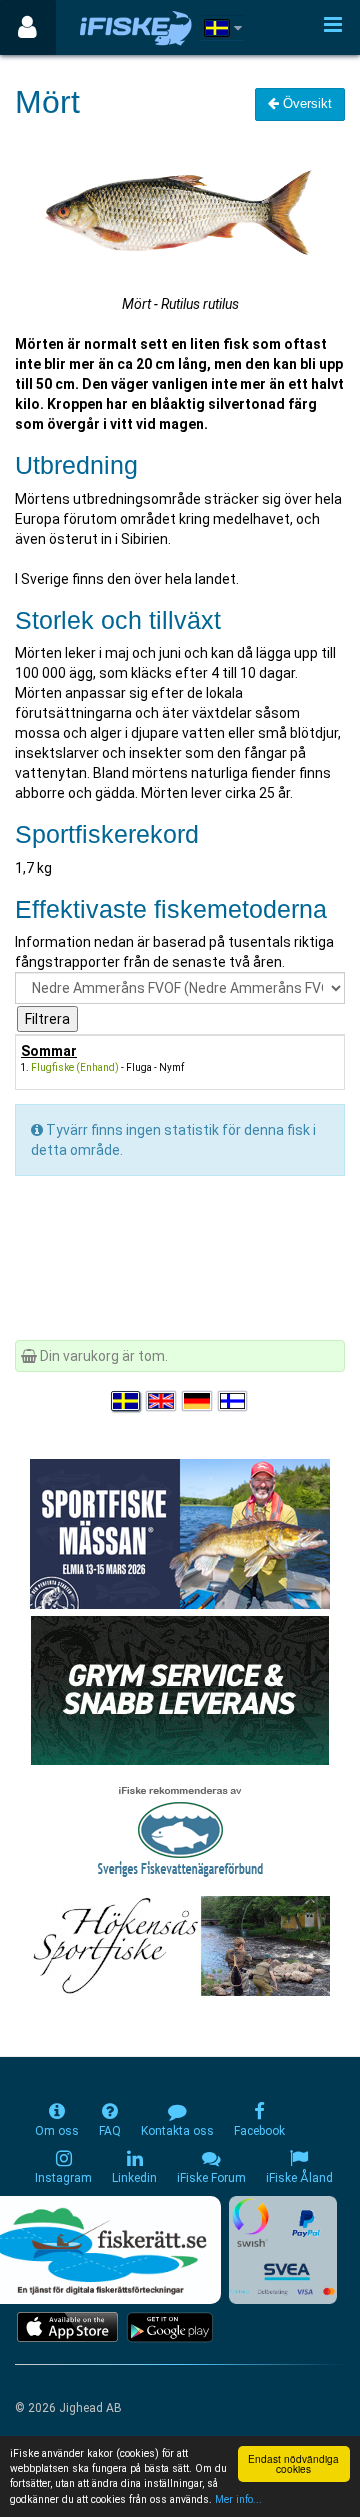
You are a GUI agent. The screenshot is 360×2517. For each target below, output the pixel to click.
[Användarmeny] (27, 27)
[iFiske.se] (136, 27)
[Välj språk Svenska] (127, 1401)
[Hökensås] (180, 1945)
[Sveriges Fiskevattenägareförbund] (180, 1829)
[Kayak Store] (180, 1689)
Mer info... (238, 2499)
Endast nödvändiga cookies (293, 2463)
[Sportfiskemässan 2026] (180, 1533)
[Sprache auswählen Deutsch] (198, 1401)
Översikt (305, 103)
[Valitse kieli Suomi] (234, 1401)
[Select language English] (162, 1401)
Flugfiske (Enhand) (75, 1067)
